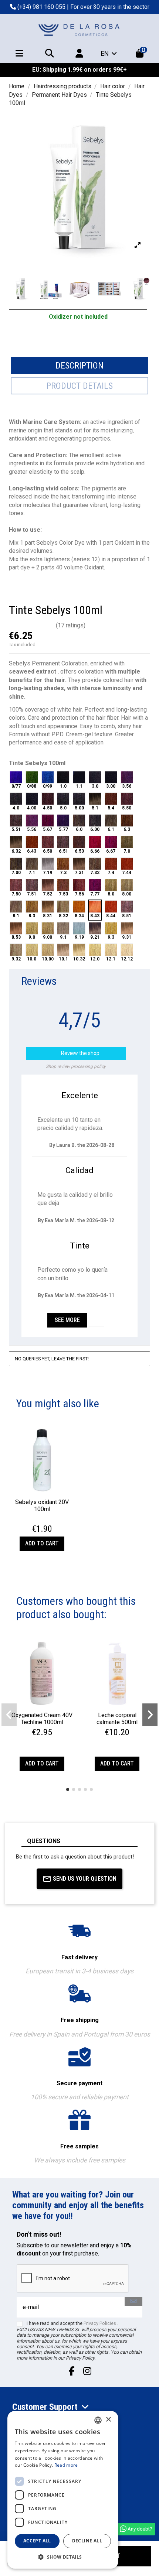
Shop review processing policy (76, 1066)
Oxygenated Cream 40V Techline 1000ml (42, 1719)
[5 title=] (52, 1521)
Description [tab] (79, 366)
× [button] (108, 2420)
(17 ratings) (71, 625)
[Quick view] (42, 1492)
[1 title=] (34, 1521)
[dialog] (63, 2490)
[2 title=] (38, 1521)
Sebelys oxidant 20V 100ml (42, 1505)
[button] (68, 1789)
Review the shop (77, 1054)
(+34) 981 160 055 (41, 7)
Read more (66, 2465)
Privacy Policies (100, 2323)
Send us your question (85, 1879)
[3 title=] (43, 1521)
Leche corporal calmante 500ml (117, 1719)
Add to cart (42, 1543)
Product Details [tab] (79, 386)
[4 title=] (47, 1521)
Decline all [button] (87, 2541)
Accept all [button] (37, 2541)
